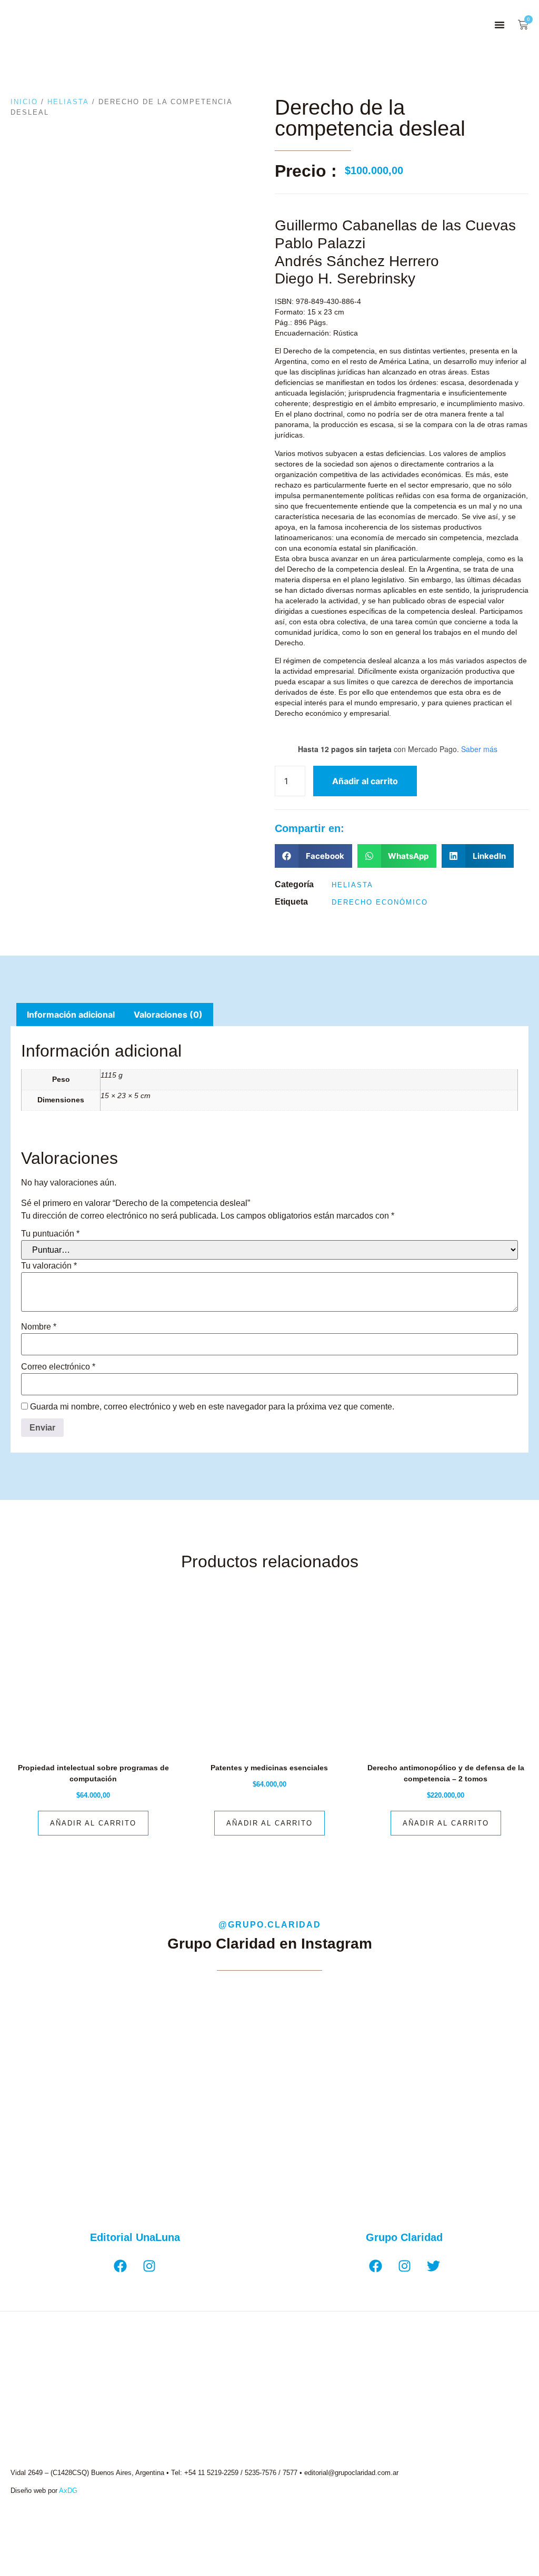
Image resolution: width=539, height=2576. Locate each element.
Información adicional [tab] (71, 1015)
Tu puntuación (50, 1234)
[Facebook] (121, 2266)
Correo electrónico (58, 1367)
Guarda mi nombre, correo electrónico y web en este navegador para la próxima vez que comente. (212, 1407)
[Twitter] (433, 2266)
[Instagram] (149, 2266)
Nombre (39, 1327)
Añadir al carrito (365, 781)
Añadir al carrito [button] (93, 1823)
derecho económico (380, 902)
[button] (500, 25)
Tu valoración (49, 1266)
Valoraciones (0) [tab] (168, 1015)
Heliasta (68, 102)
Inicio (24, 102)
